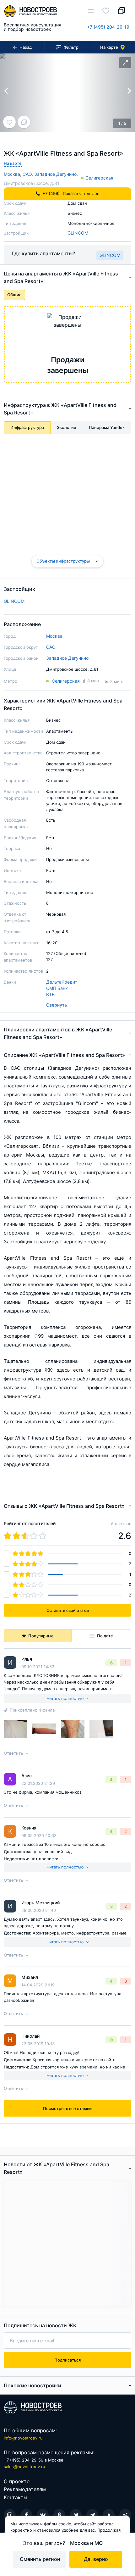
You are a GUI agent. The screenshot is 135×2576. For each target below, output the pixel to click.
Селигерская (99, 178)
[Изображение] (16, 1729)
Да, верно (96, 2559)
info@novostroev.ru (23, 2438)
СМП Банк (57, 988)
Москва (54, 636)
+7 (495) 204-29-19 (108, 27)
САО (51, 647)
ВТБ (50, 994)
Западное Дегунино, (56, 174)
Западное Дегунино (67, 658)
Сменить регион (40, 2559)
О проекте (17, 2481)
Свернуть (57, 1005)
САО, (28, 174)
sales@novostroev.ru (24, 2467)
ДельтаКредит (62, 982)
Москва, (13, 174)
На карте (13, 163)
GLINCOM (78, 233)
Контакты (16, 2497)
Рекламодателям (25, 2489)
